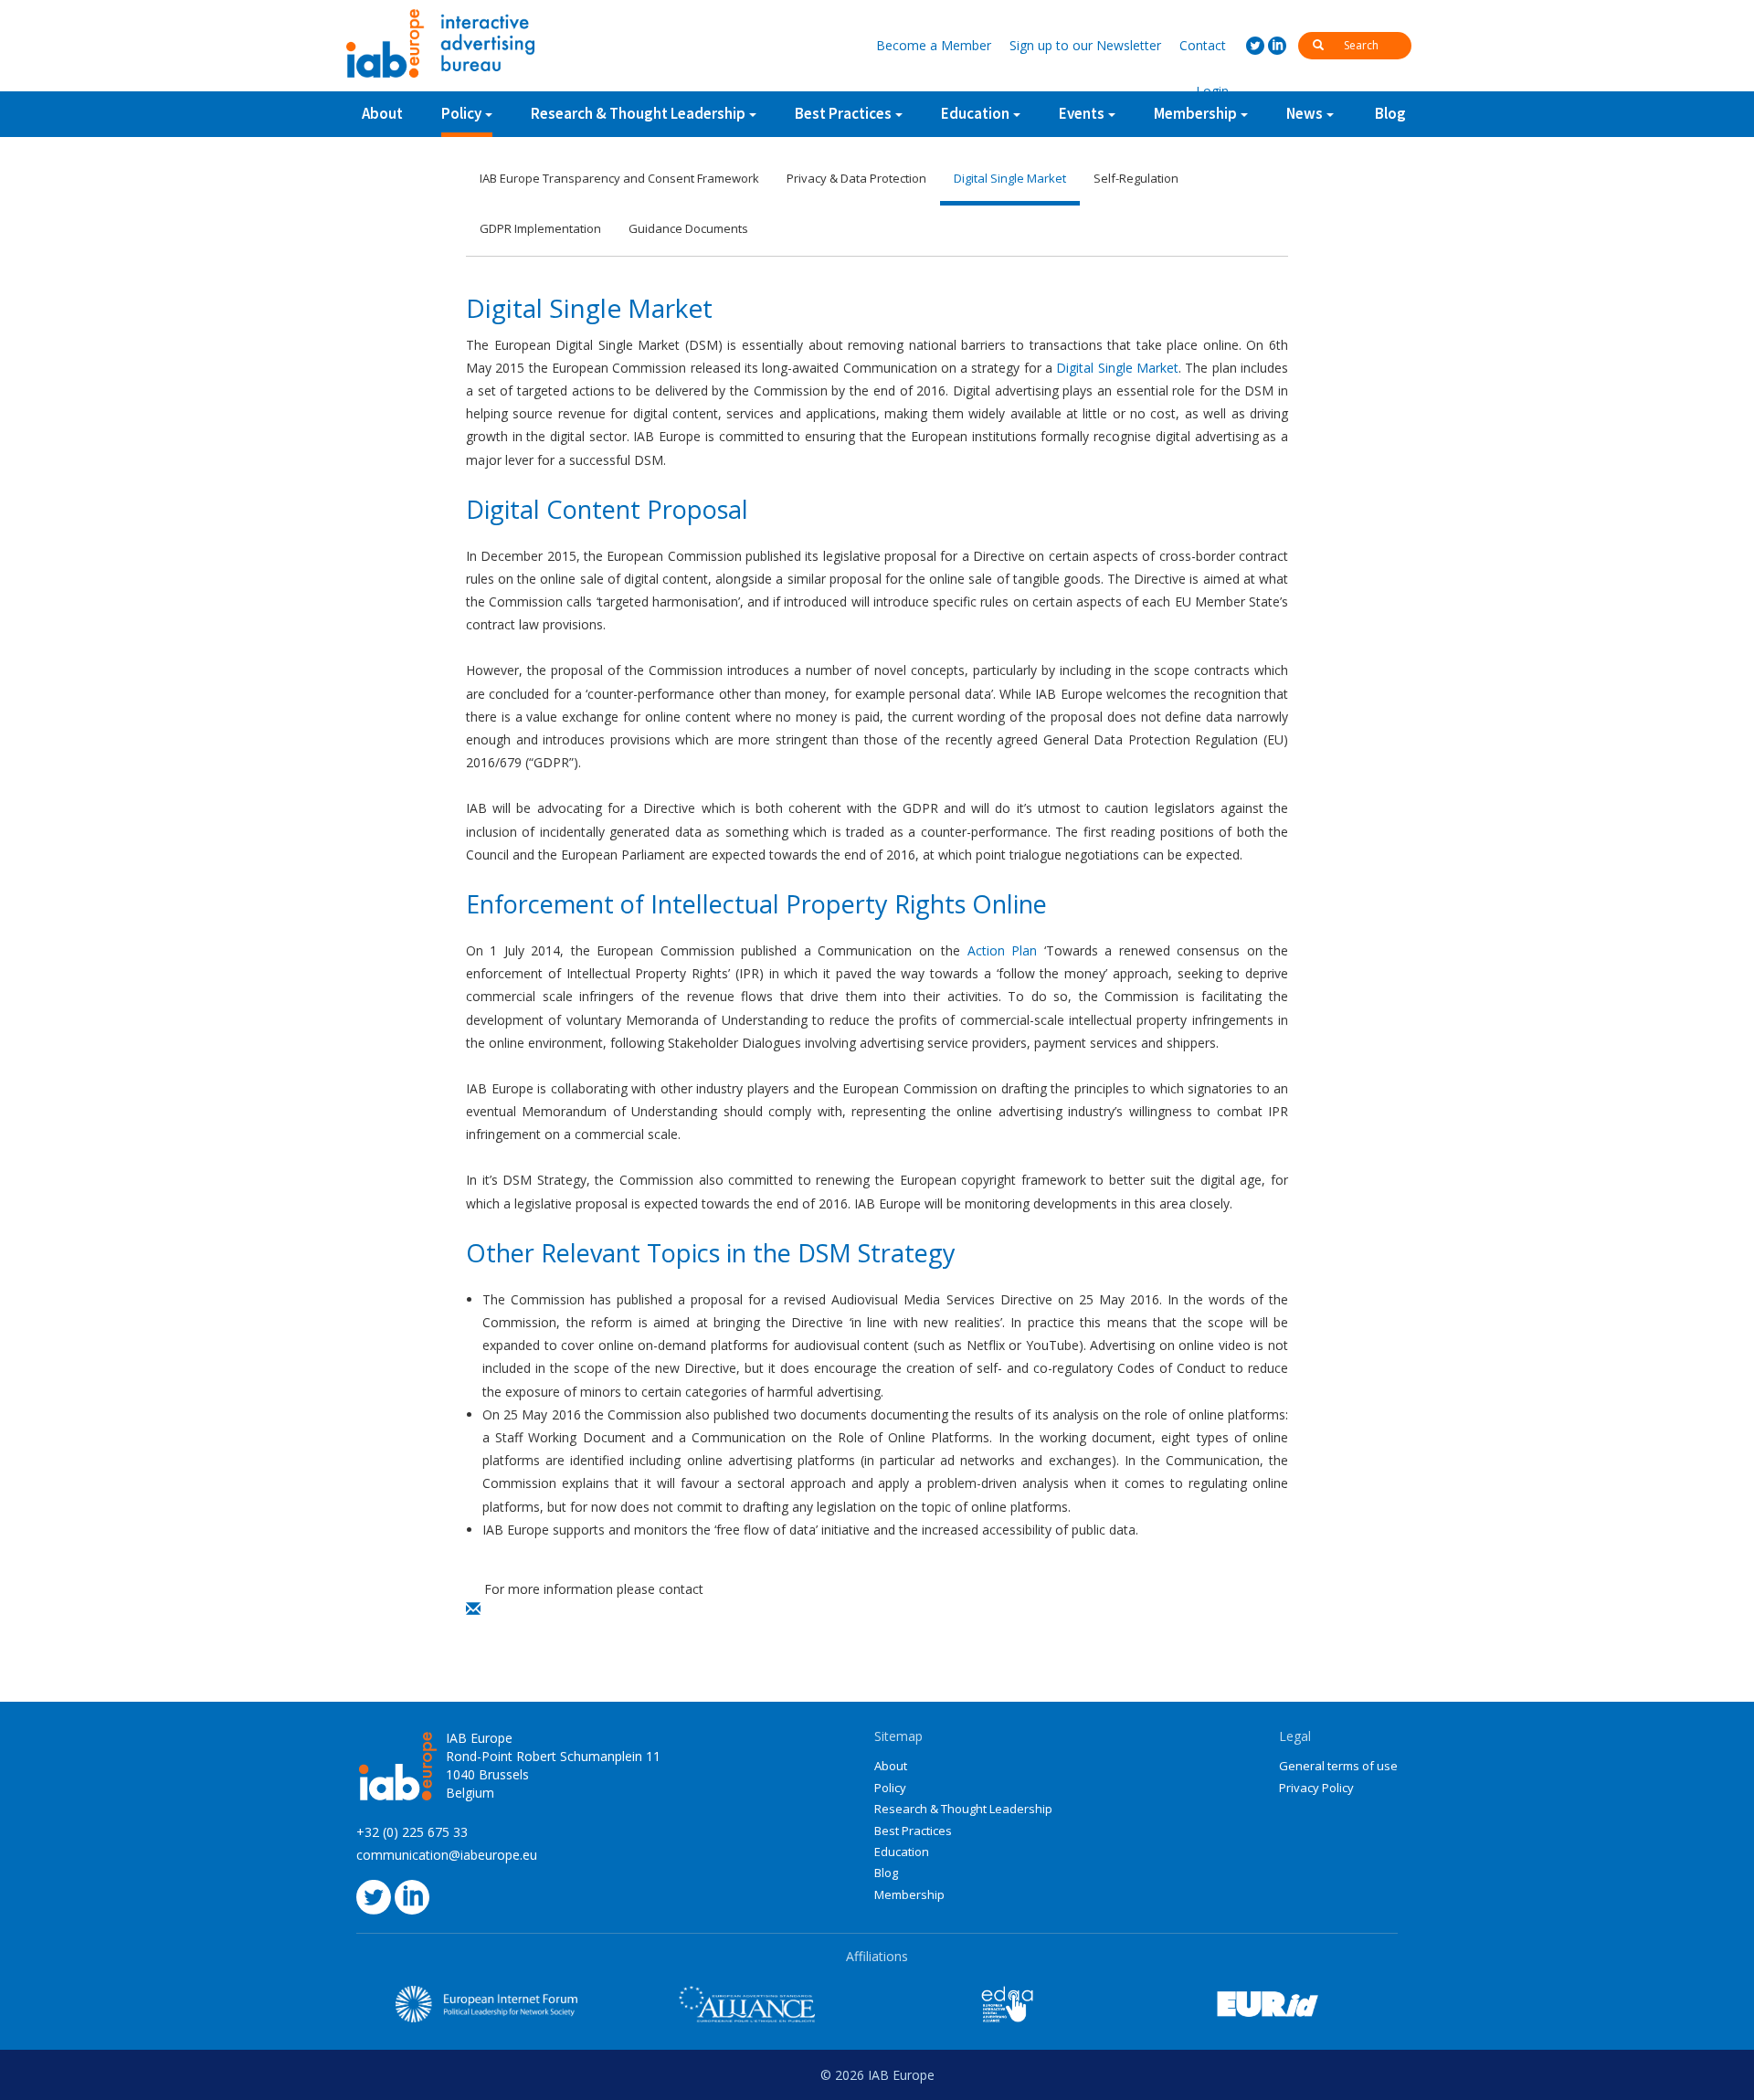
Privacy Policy (1316, 1788)
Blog (1390, 113)
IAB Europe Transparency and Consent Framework (619, 178)
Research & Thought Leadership (638, 113)
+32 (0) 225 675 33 (412, 1832)
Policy (461, 113)
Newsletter (1085, 45)
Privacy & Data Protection (856, 178)
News (1305, 113)
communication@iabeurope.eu (447, 1855)
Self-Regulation (1136, 178)
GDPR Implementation (540, 228)
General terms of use (1338, 1766)
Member (934, 45)
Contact (1203, 45)
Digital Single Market (1010, 178)
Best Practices (913, 1831)
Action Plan (1002, 950)
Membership (909, 1894)
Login (1212, 91)
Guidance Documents (688, 228)
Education (902, 1852)
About (382, 113)
